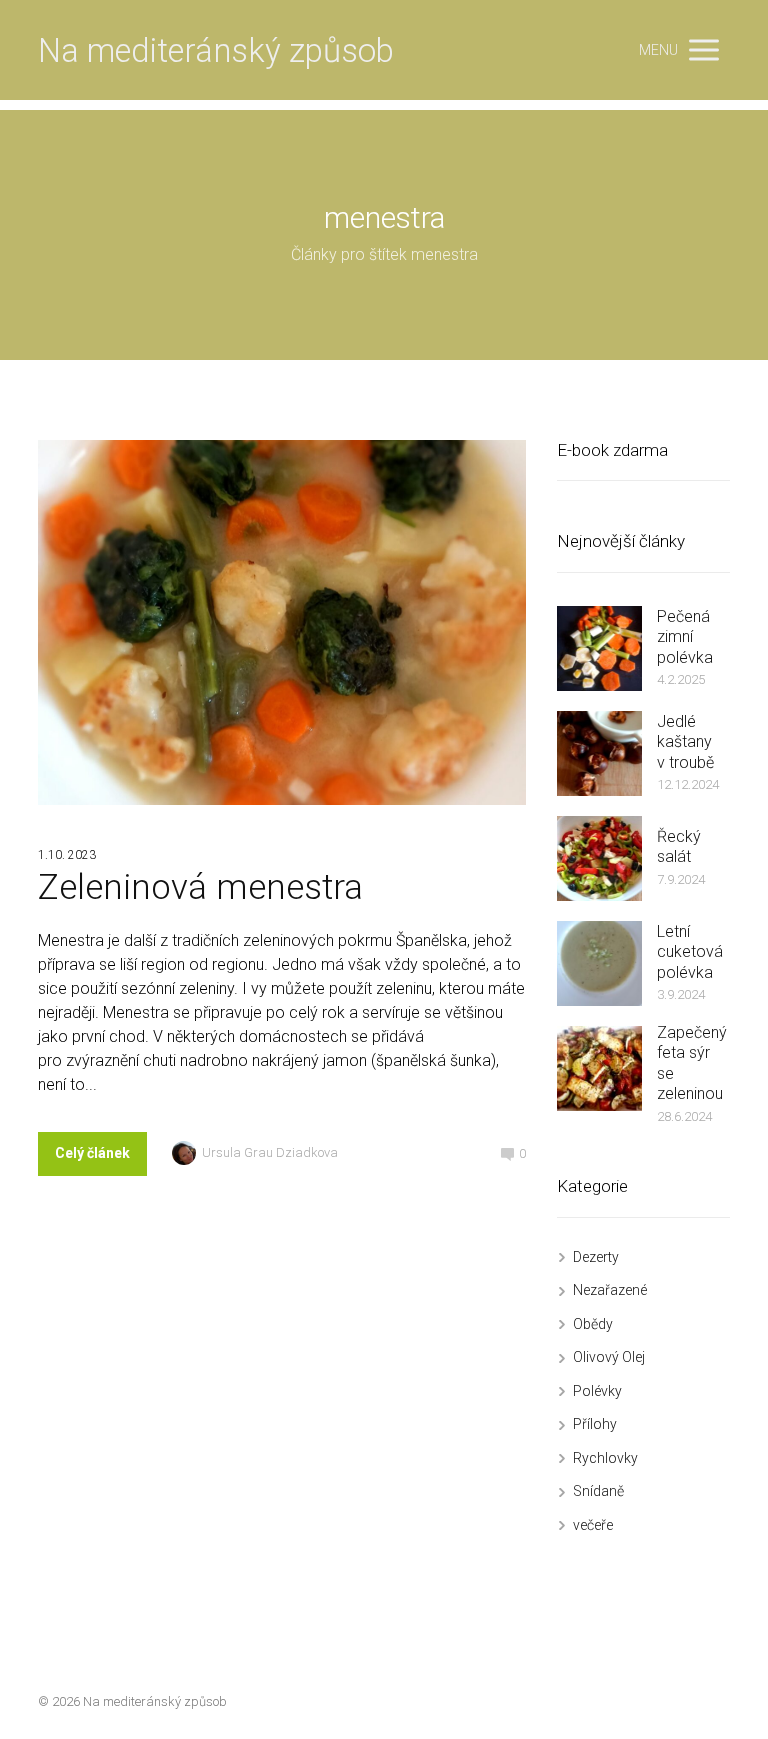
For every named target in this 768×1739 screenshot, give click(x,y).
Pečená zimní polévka (685, 637)
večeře (593, 1525)
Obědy (593, 1324)
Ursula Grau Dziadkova (270, 1152)
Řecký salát (679, 847)
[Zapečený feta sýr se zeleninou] (599, 1068)
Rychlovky (605, 1458)
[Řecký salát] (599, 858)
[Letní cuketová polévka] (599, 963)
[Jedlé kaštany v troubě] (599, 753)
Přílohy (595, 1424)
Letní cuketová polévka (690, 952)
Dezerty (596, 1257)
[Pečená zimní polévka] (599, 648)
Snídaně (598, 1491)
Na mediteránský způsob (216, 50)
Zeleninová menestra (200, 887)
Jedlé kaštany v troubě (685, 742)
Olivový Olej (609, 1357)
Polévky (597, 1391)
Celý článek (92, 1153)
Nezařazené (610, 1290)
